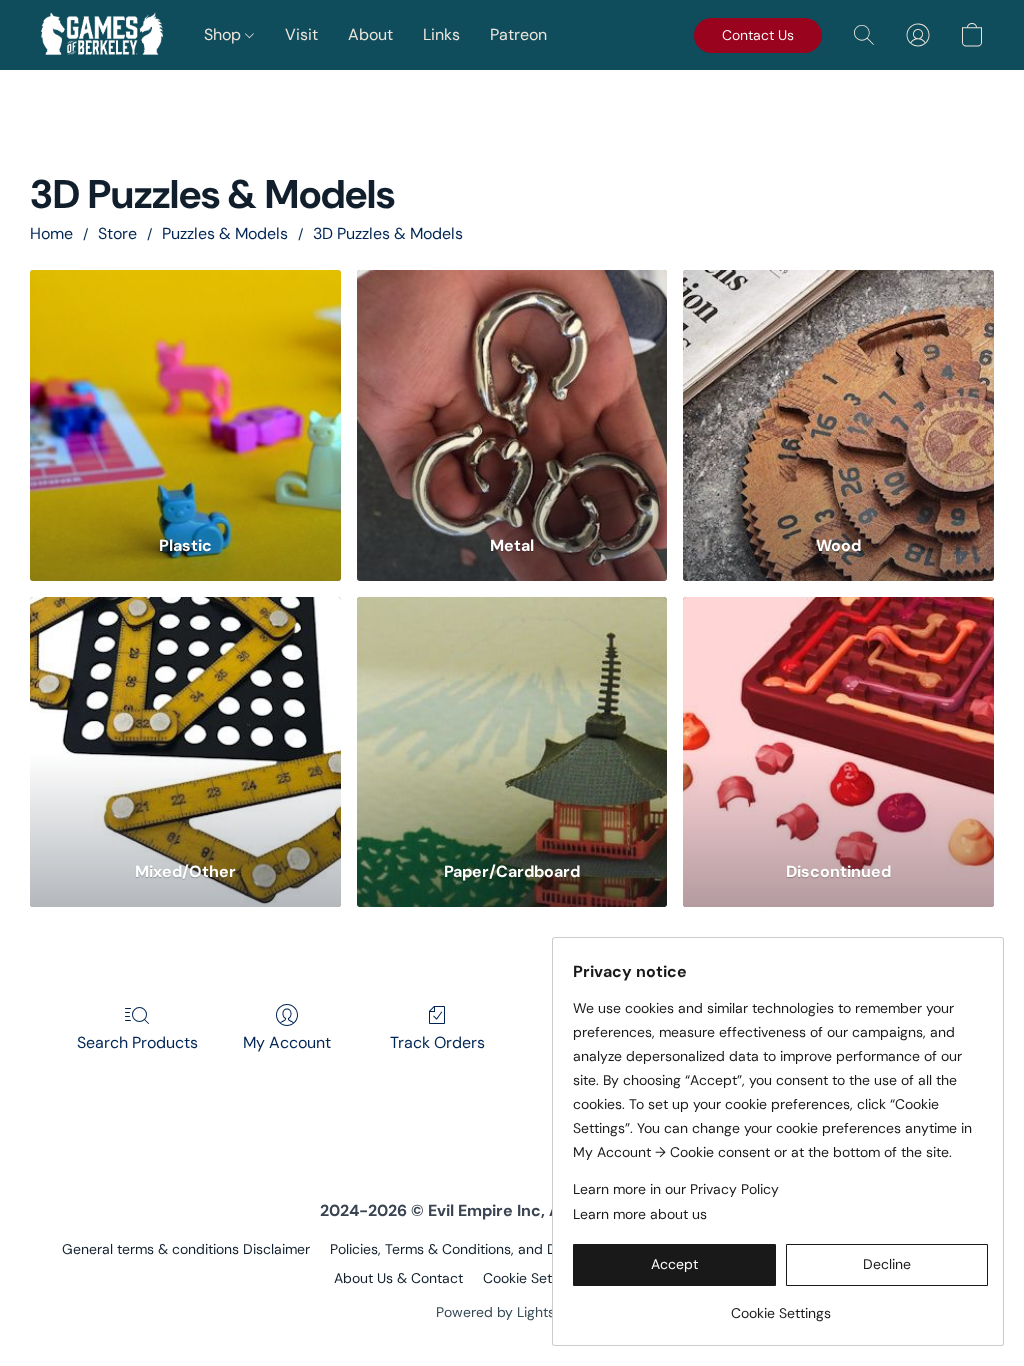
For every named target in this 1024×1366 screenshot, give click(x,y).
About (370, 34)
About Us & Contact (398, 1278)
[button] (102, 35)
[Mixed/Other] (185, 720)
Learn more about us (640, 1214)
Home (51, 233)
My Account (287, 1042)
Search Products (137, 1042)
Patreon (518, 34)
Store (117, 233)
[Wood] (838, 393)
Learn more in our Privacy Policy (676, 1189)
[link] (780, 1305)
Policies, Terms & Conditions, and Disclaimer (472, 1249)
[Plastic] (185, 393)
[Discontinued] (838, 720)
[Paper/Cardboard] (512, 720)
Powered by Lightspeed (512, 1312)
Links (441, 34)
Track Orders (437, 1042)
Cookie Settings (533, 1278)
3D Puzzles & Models (388, 233)
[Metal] (512, 393)
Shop (224, 34)
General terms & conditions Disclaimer (186, 1249)
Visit (301, 34)
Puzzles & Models (225, 233)
